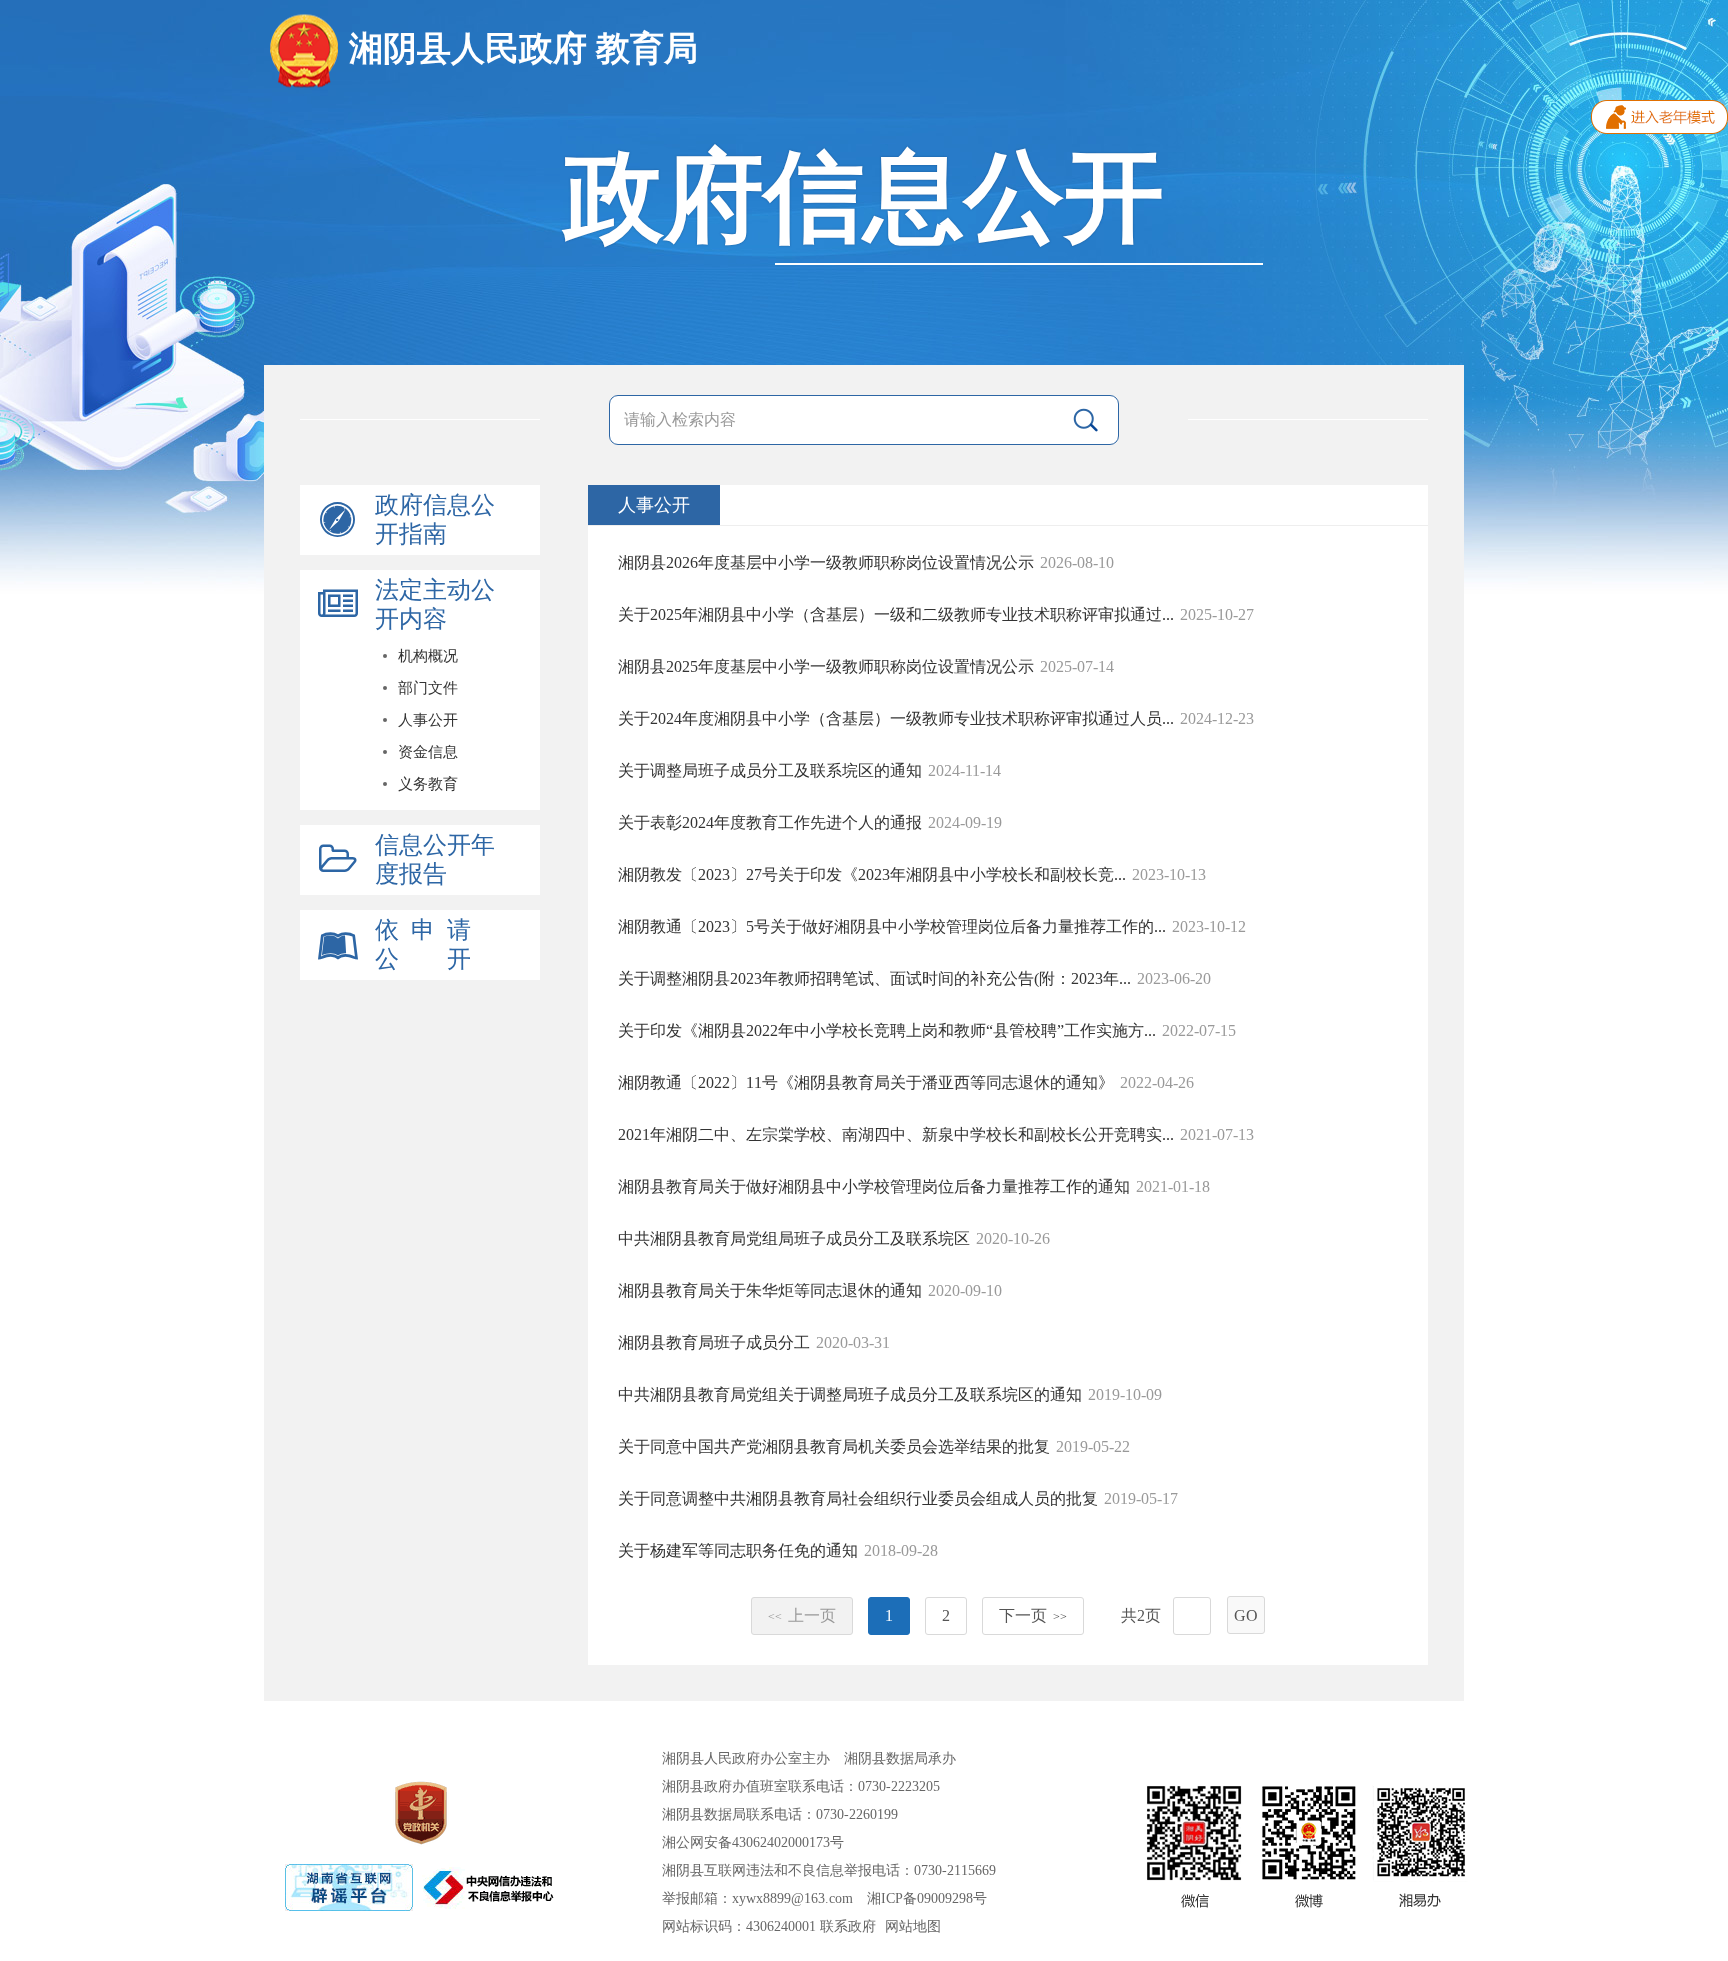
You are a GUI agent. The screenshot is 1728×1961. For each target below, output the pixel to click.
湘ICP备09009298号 (927, 1898)
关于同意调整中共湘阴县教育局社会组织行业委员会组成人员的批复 (858, 1498)
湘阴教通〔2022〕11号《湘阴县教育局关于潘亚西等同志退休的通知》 (866, 1082)
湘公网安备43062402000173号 (753, 1842)
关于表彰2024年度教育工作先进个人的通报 (770, 822)
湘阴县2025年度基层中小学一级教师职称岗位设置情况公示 (826, 666)
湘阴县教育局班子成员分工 (714, 1342)
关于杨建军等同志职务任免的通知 (738, 1550)
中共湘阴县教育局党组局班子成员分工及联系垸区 (794, 1238)
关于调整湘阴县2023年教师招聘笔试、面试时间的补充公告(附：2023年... (874, 978)
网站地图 (913, 1926)
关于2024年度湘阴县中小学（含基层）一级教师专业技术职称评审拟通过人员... (896, 718)
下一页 (1033, 1615)
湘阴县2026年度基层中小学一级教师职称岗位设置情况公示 (826, 562)
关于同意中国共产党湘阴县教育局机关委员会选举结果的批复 (834, 1446)
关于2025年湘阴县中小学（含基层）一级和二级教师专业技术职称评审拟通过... (896, 614)
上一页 (802, 1615)
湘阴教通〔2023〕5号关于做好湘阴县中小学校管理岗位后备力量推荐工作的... (892, 926)
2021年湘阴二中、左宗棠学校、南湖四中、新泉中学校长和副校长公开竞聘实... (896, 1134)
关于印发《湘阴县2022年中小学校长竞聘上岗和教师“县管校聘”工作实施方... (887, 1030)
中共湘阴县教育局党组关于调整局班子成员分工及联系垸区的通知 (850, 1394)
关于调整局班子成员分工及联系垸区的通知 (770, 770)
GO (1246, 1615)
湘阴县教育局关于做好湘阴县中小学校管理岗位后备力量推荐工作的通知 (874, 1186)
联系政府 (848, 1926)
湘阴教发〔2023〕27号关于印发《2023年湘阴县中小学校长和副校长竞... (872, 874)
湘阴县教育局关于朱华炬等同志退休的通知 (770, 1290)
